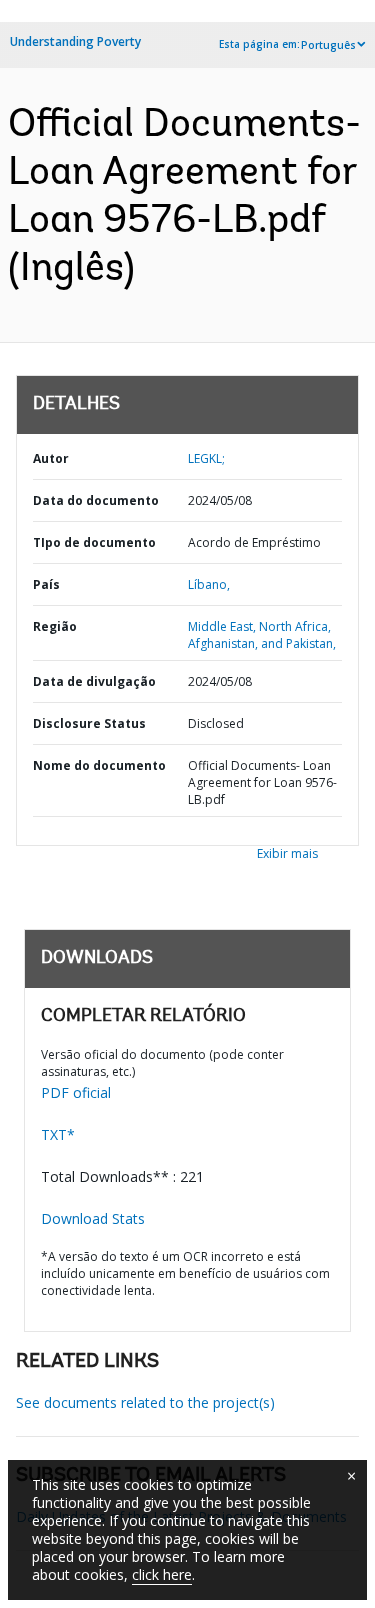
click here (162, 1574)
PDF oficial (76, 1092)
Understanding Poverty (75, 41)
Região (55, 626)
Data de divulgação (94, 681)
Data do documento (96, 500)
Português (328, 45)
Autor (51, 458)
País (46, 584)
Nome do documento (99, 765)
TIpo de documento (94, 542)
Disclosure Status (89, 723)
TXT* (58, 1134)
